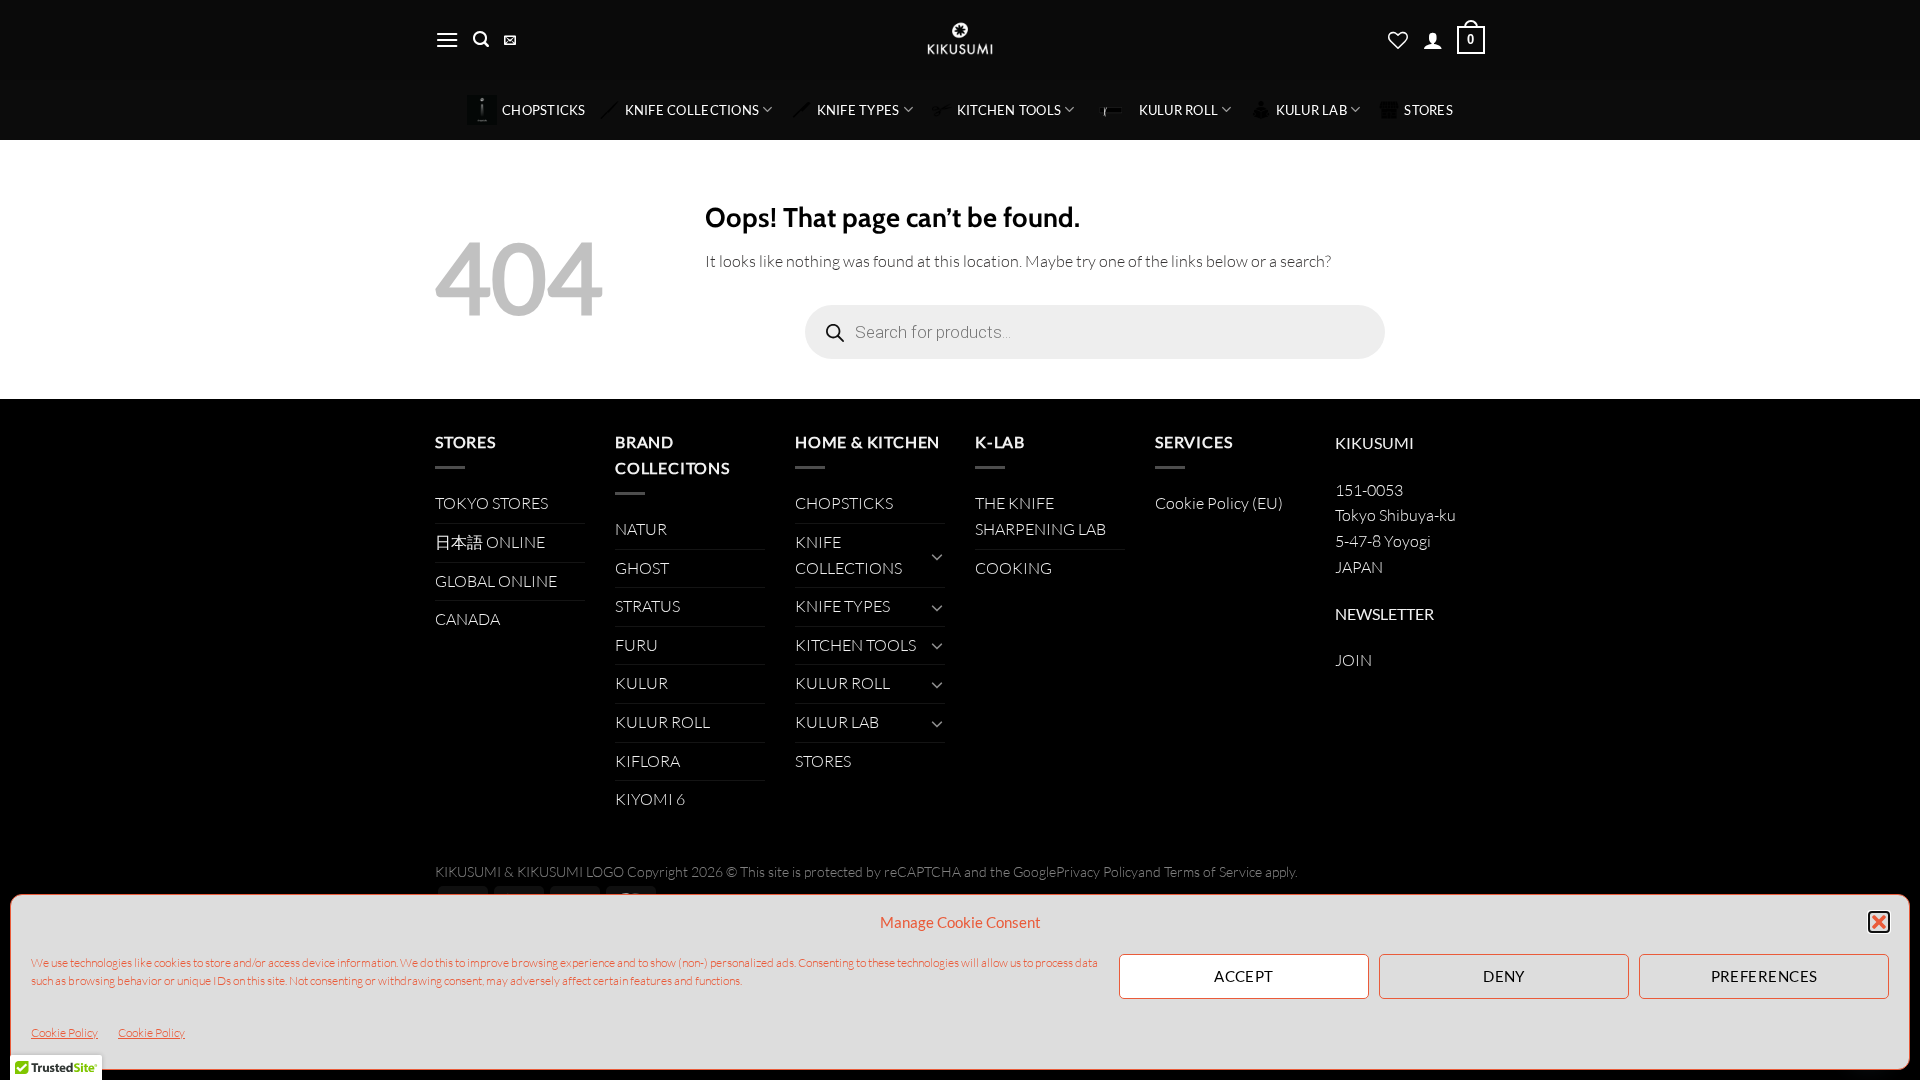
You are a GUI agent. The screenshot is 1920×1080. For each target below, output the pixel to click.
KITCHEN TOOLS (1009, 110)
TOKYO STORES (491, 503)
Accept (1244, 976)
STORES (1428, 110)
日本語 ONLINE (490, 542)
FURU (636, 645)
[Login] (1433, 40)
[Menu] (447, 39)
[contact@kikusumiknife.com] (512, 40)
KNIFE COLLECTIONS (692, 110)
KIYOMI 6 (650, 799)
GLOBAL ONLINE (496, 581)
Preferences (1764, 976)
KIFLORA (647, 761)
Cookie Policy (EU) (1219, 503)
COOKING (1013, 568)
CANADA (467, 619)
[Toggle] (937, 556)
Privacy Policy (1097, 871)
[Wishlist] (1398, 40)
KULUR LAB (1311, 110)
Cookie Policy (64, 1032)
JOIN (1353, 660)
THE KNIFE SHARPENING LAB (1040, 516)
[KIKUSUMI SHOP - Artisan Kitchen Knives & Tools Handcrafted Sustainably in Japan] (960, 40)
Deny (1504, 976)
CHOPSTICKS (544, 110)
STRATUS (647, 606)
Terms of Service (1213, 871)
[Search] (481, 39)
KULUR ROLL (1179, 110)
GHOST (642, 568)
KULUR (641, 683)
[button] (1879, 922)
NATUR (641, 529)
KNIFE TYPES (858, 110)
